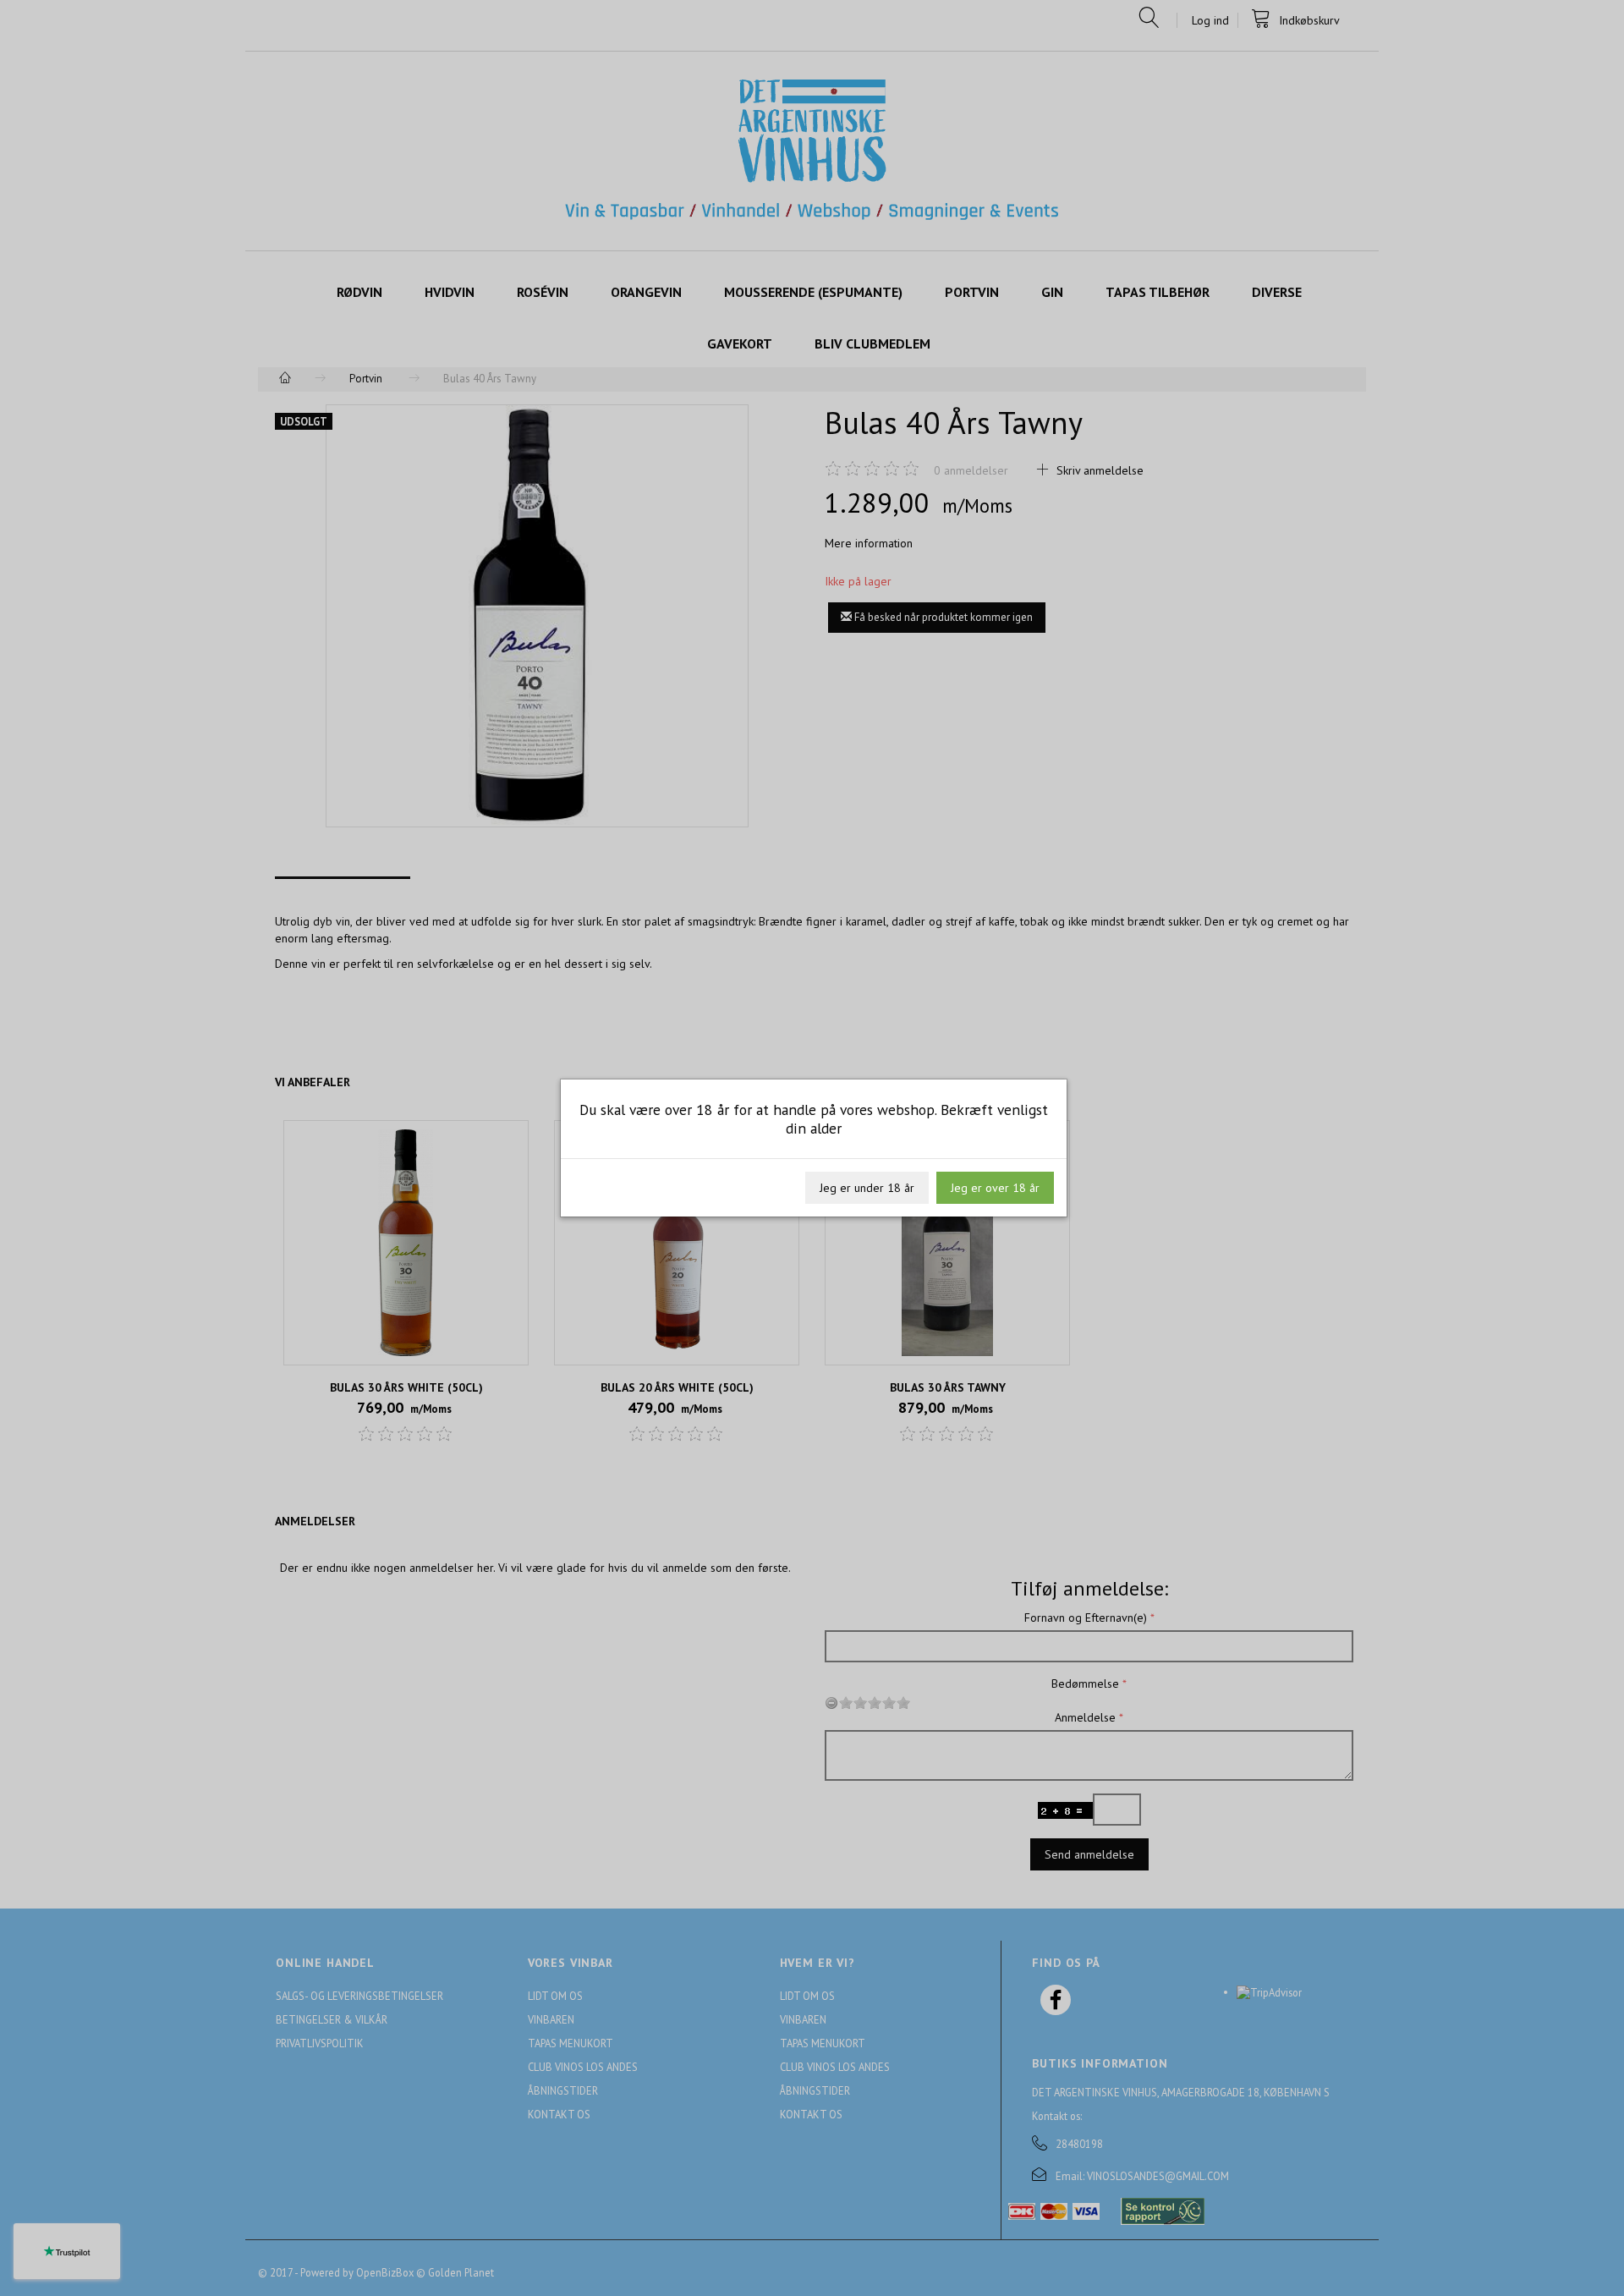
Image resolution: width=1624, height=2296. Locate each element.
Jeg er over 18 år (995, 1188)
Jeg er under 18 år (867, 1188)
